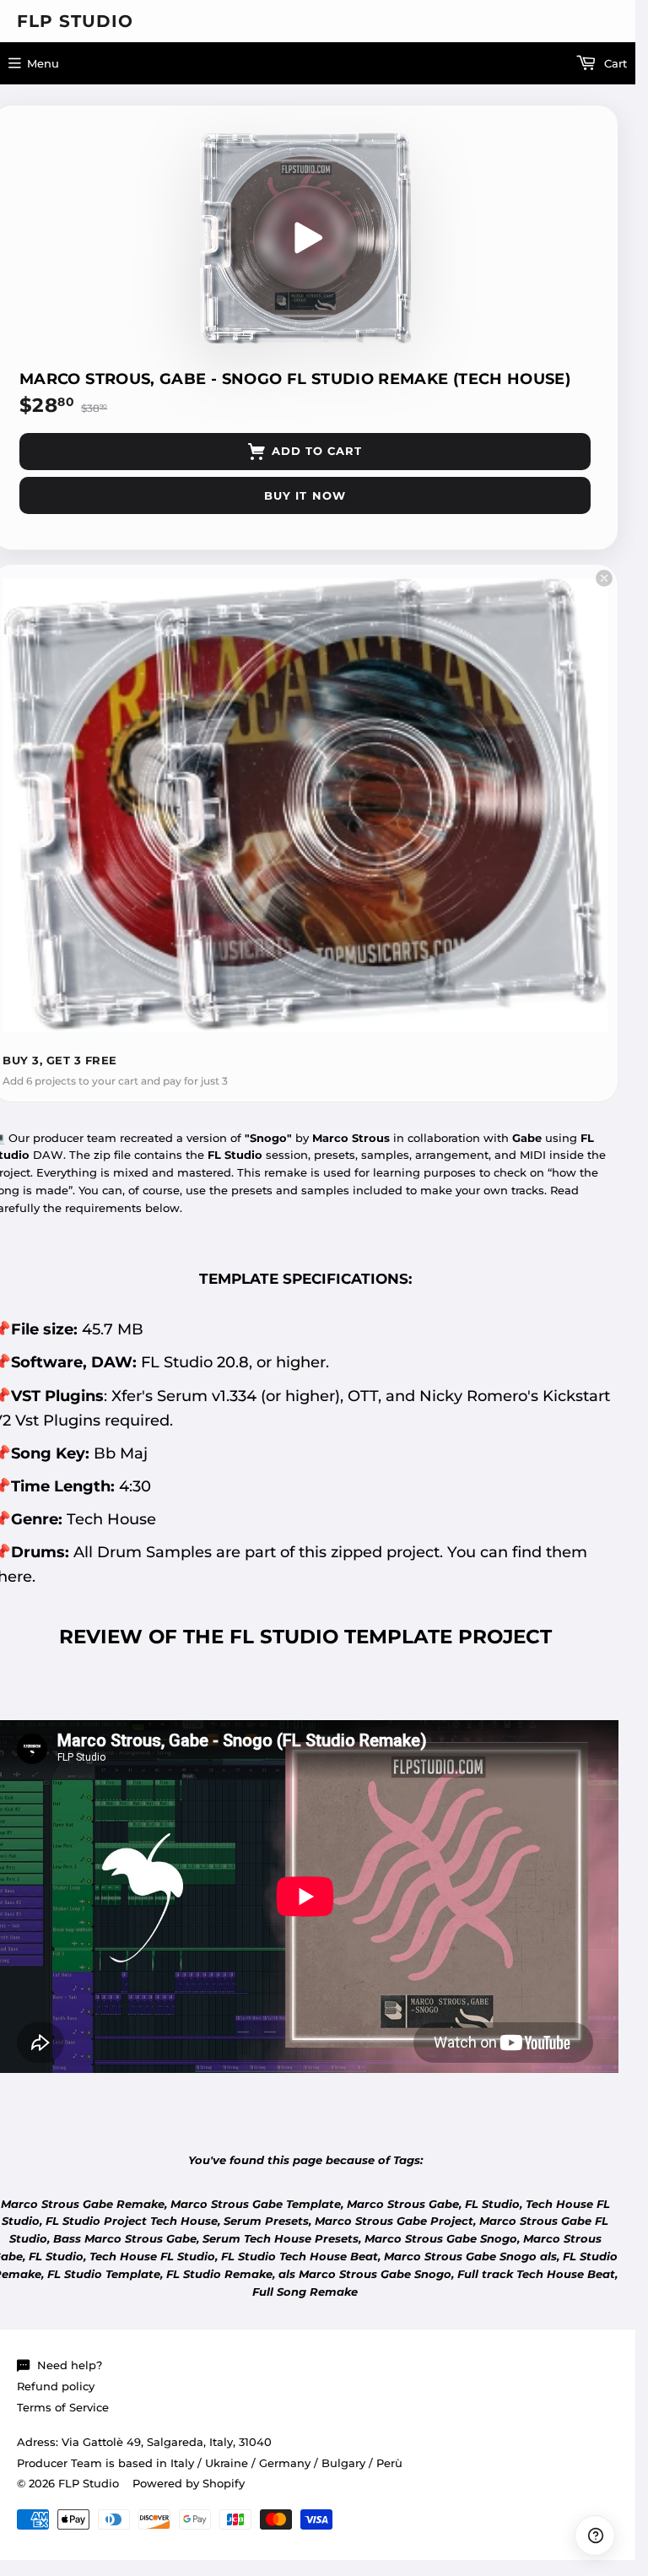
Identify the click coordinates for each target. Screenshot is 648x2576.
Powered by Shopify (189, 2483)
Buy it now (305, 495)
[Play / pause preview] (305, 238)
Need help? (70, 2365)
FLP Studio (75, 21)
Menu (43, 63)
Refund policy (56, 2386)
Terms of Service (63, 2407)
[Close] (604, 578)
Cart (614, 63)
